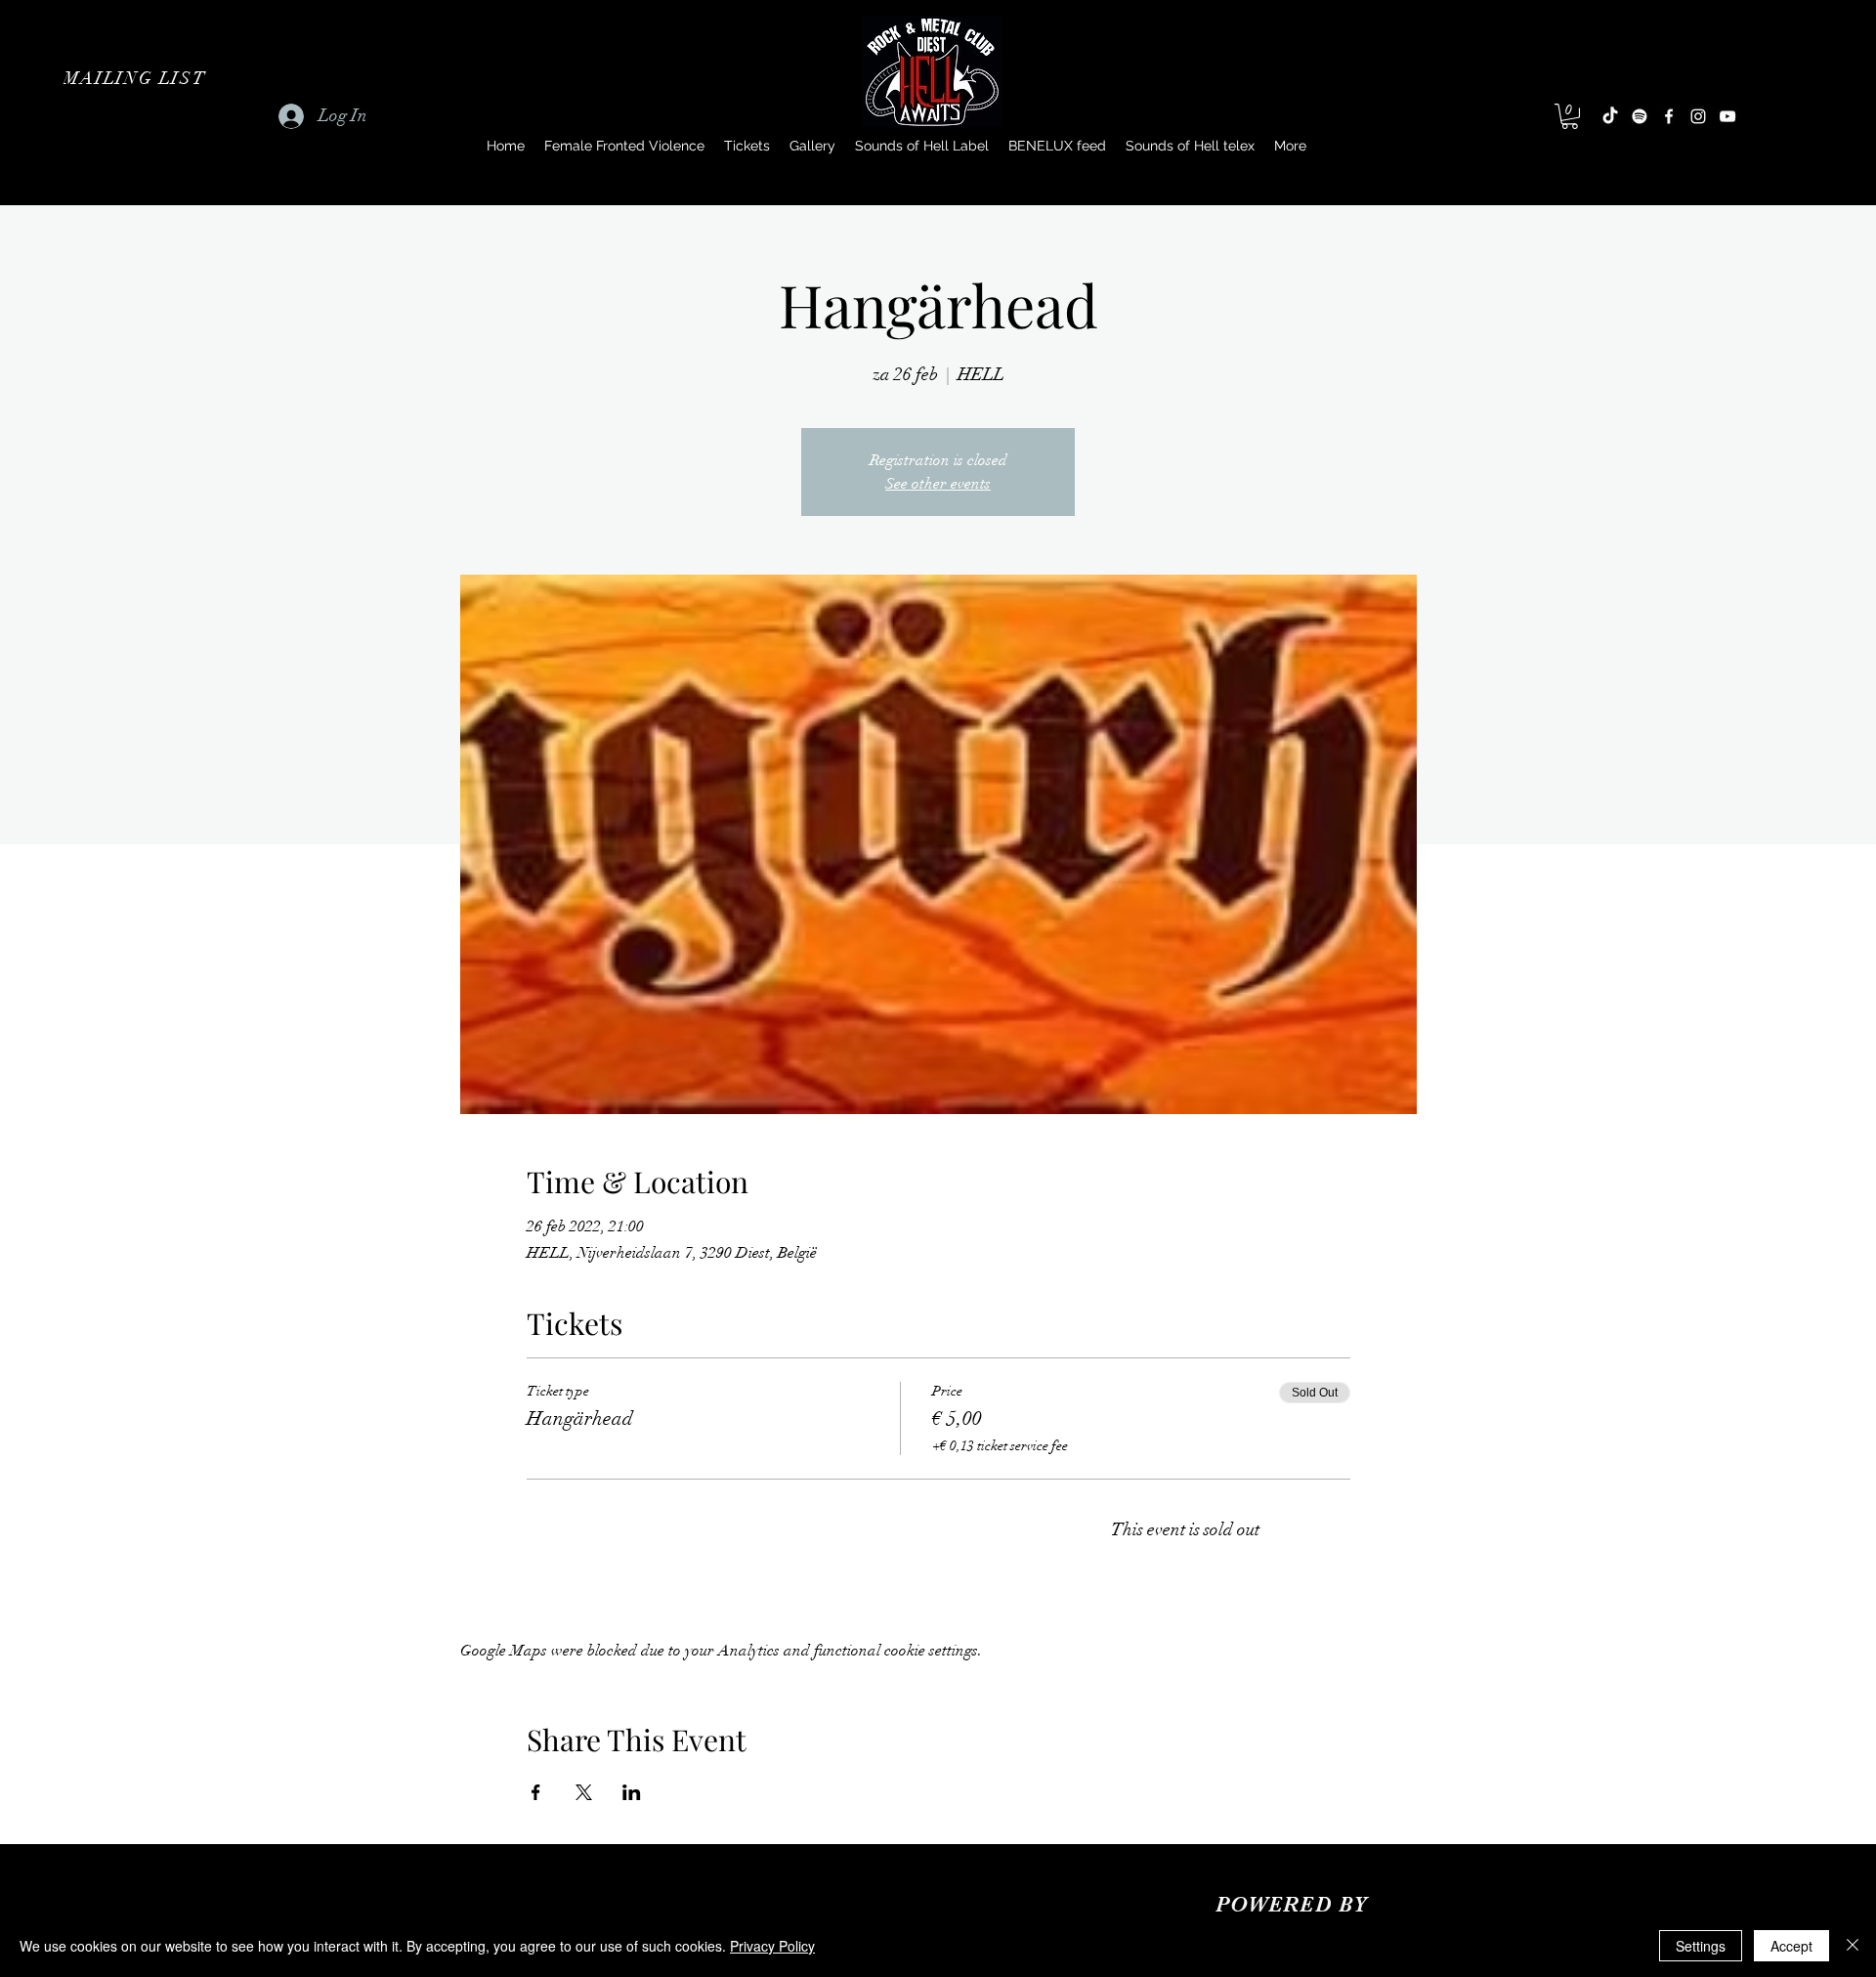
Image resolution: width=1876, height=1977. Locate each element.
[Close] (1853, 1946)
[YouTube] (1727, 116)
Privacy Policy (772, 1946)
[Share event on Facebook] (536, 1792)
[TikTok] (1610, 116)
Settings (1701, 1946)
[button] (137, 78)
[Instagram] (1698, 116)
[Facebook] (1669, 116)
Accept (1791, 1946)
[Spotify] (1640, 116)
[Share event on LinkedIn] (632, 1792)
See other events (938, 484)
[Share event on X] (584, 1792)
